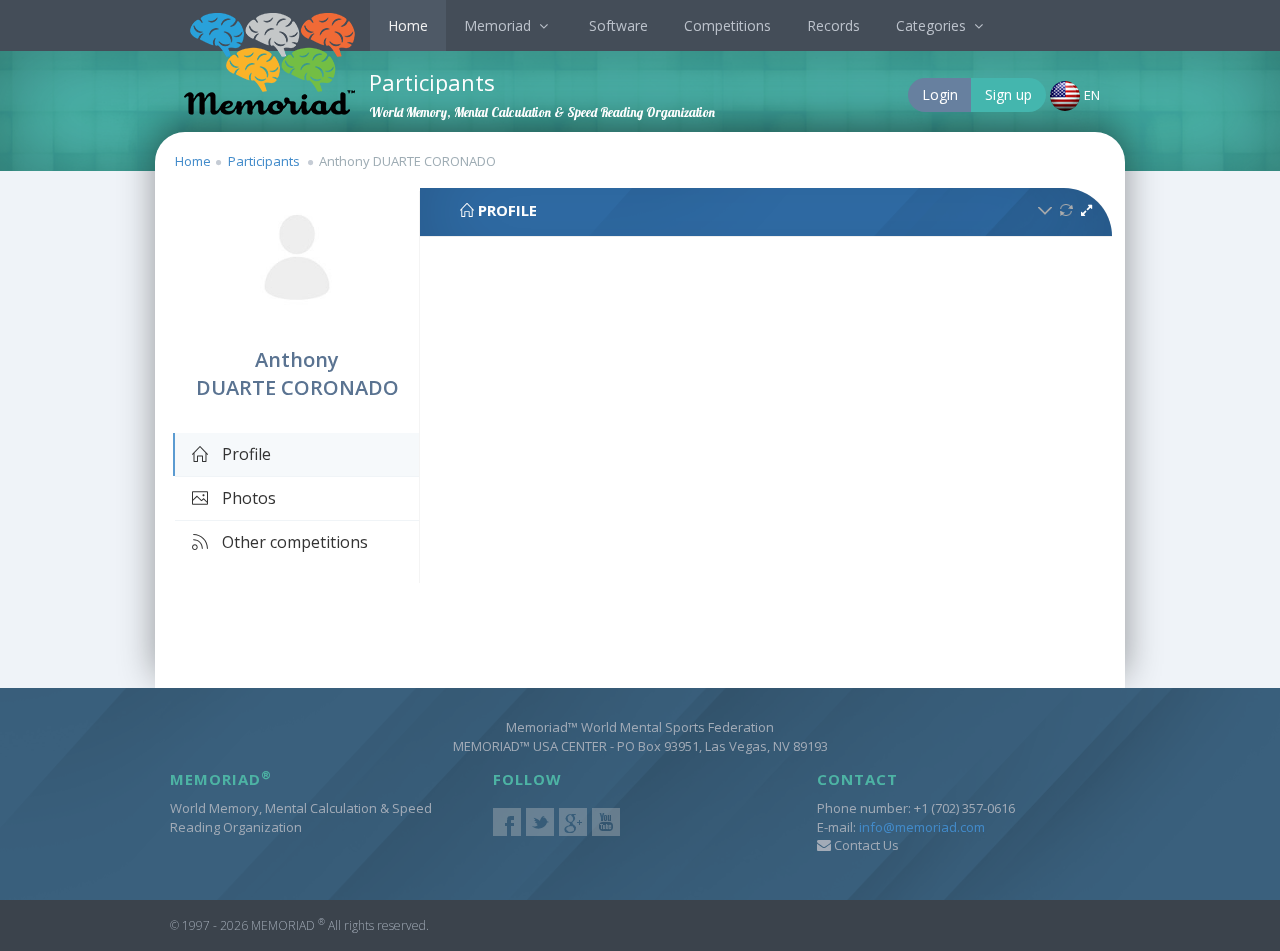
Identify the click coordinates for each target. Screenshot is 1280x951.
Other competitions (293, 542)
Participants (264, 161)
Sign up (1008, 94)
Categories (933, 25)
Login (940, 94)
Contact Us (865, 845)
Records (833, 25)
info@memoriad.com (922, 827)
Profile (244, 454)
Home (408, 25)
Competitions (727, 25)
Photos (247, 498)
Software (618, 25)
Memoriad (499, 25)
